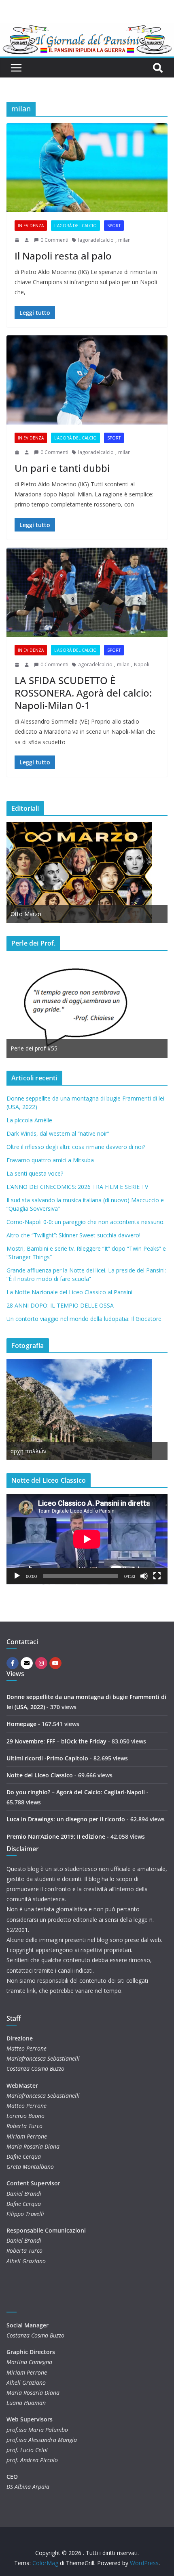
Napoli (142, 664)
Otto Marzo (26, 914)
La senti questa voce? (35, 1173)
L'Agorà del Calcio (75, 226)
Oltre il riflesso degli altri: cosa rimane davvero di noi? (76, 1147)
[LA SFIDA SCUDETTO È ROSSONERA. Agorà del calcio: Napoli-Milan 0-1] (87, 592)
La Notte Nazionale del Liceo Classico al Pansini (69, 1292)
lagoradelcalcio (96, 240)
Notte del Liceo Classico (40, 1775)
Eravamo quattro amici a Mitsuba (50, 1160)
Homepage (21, 1724)
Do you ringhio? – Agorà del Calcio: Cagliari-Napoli (76, 1792)
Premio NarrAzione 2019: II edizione (56, 1836)
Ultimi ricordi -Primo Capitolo (47, 1758)
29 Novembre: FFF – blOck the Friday (56, 1741)
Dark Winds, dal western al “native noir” (58, 1133)
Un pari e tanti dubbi (62, 468)
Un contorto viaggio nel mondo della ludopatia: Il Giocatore (84, 1319)
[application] (87, 1539)
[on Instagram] (41, 1663)
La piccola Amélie (29, 1120)
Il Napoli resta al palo (63, 256)
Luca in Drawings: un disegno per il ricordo (66, 1819)
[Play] (17, 1576)
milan (124, 240)
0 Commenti (54, 240)
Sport (114, 226)
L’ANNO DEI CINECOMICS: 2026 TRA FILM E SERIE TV (77, 1187)
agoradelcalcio (95, 664)
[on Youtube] (55, 1663)
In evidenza (31, 226)
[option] (87, 873)
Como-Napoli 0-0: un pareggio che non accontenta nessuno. (86, 1222)
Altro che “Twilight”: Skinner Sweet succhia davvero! (73, 1235)
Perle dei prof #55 (34, 1048)
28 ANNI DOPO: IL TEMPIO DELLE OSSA (60, 1305)
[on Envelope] (27, 1663)
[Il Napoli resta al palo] (87, 168)
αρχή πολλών (29, 1451)
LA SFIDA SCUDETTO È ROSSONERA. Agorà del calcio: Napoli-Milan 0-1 (83, 693)
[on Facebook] (13, 1663)
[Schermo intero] (157, 1576)
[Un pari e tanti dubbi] (87, 380)
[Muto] (144, 1576)
